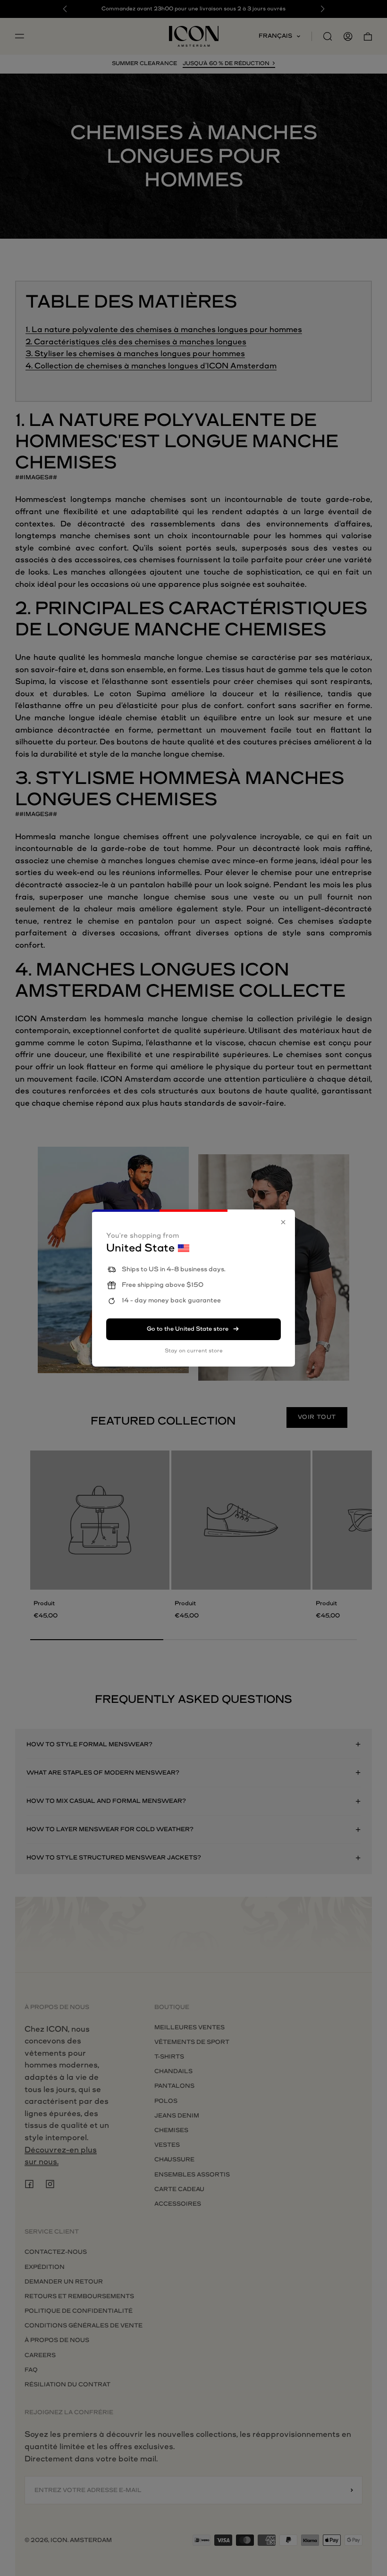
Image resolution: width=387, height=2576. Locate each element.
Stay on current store (194, 1351)
